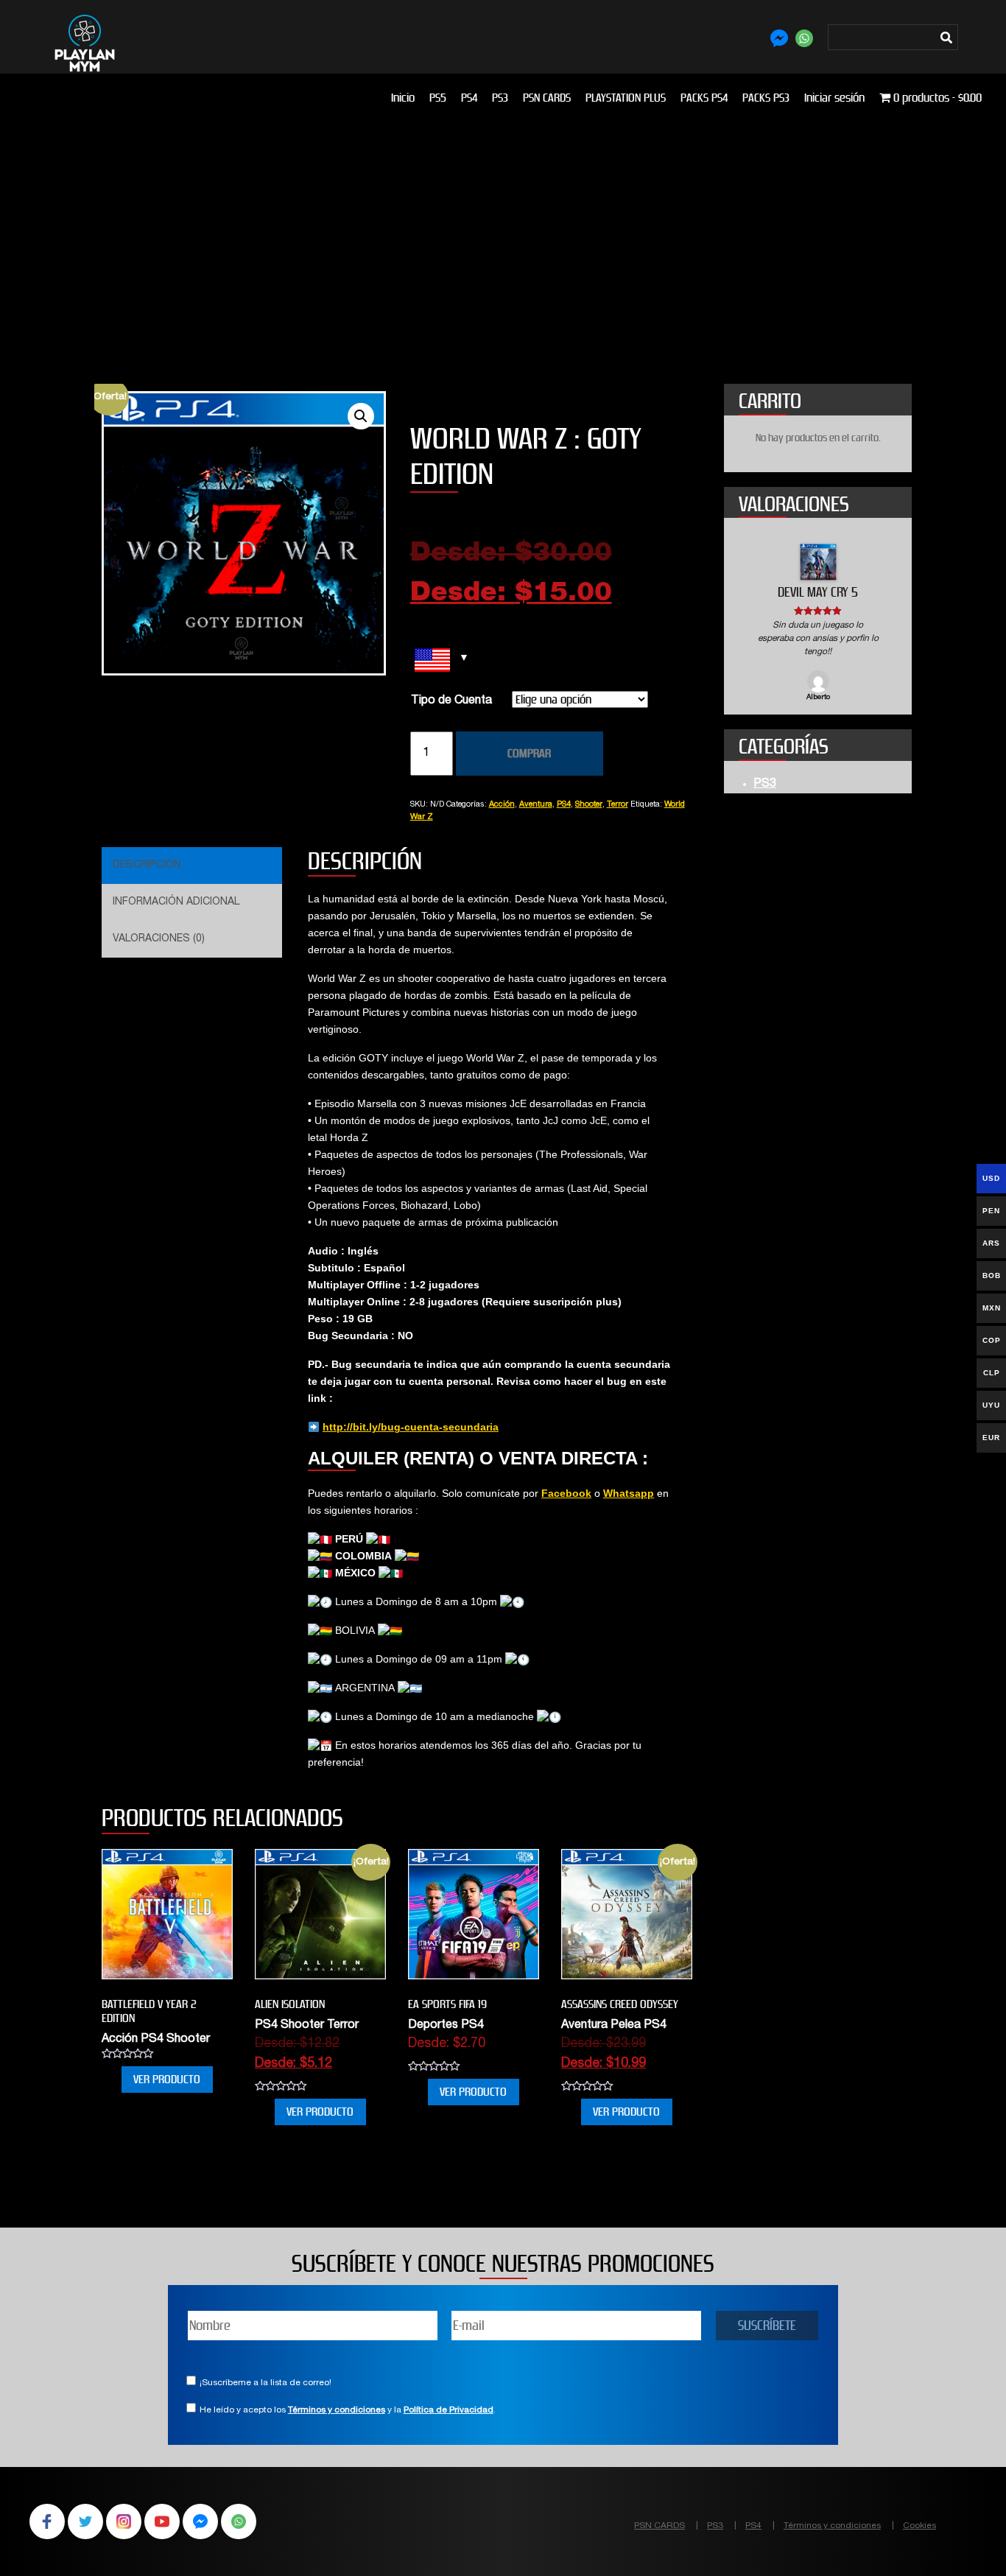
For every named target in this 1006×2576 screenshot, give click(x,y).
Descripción (147, 866)
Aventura (536, 805)
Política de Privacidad (449, 2410)
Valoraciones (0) (159, 939)
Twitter (85, 2521)
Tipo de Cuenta (451, 701)
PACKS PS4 (704, 98)
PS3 (500, 98)
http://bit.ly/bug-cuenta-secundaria (411, 1427)
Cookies (919, 2526)
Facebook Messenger (200, 2521)
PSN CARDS (547, 98)
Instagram (124, 2521)
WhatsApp (239, 2521)
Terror (618, 805)
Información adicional (176, 902)
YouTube (162, 2521)
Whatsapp (629, 1493)
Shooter (589, 805)
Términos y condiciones (337, 2410)
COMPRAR (529, 753)
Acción (502, 805)
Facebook (566, 1493)
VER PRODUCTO (167, 2079)
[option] (818, 624)
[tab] (190, 866)
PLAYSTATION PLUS (626, 98)
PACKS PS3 (766, 98)
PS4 (469, 98)
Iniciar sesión (834, 98)
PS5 (438, 98)
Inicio (403, 98)
